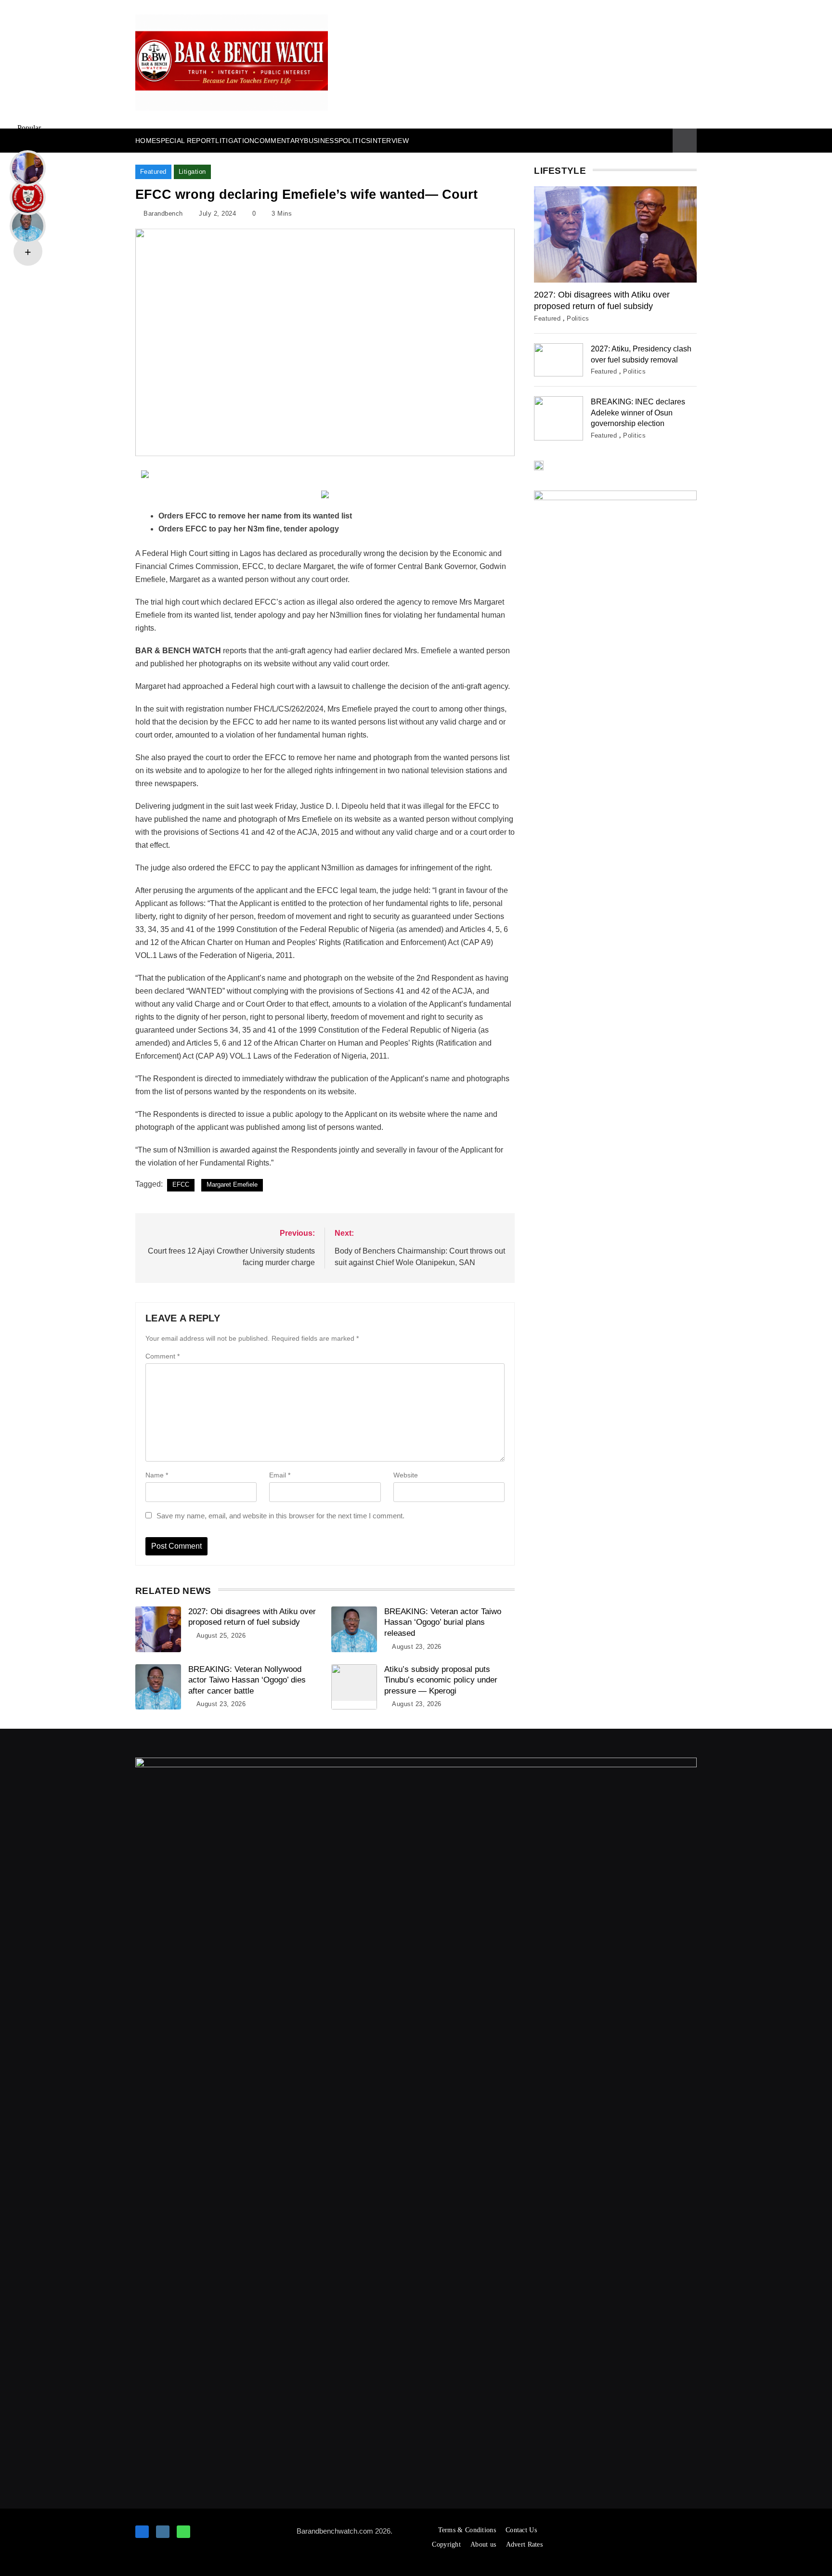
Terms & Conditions (467, 2530)
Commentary (279, 141)
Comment (162, 1356)
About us (483, 2544)
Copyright (446, 2544)
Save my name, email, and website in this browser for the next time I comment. (280, 1516)
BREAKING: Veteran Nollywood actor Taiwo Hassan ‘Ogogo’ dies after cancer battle (247, 1680)
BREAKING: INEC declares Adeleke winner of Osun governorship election (638, 412)
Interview (390, 141)
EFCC (181, 1184)
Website (406, 1475)
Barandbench (163, 214)
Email (280, 1475)
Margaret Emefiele (232, 1184)
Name (157, 1475)
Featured (153, 172)
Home (146, 141)
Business (321, 141)
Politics (354, 141)
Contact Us (521, 2530)
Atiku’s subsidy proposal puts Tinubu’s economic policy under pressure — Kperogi (441, 1680)
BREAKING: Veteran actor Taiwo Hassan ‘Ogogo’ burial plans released (443, 1622)
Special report (186, 141)
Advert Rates (525, 2544)
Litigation (235, 141)
